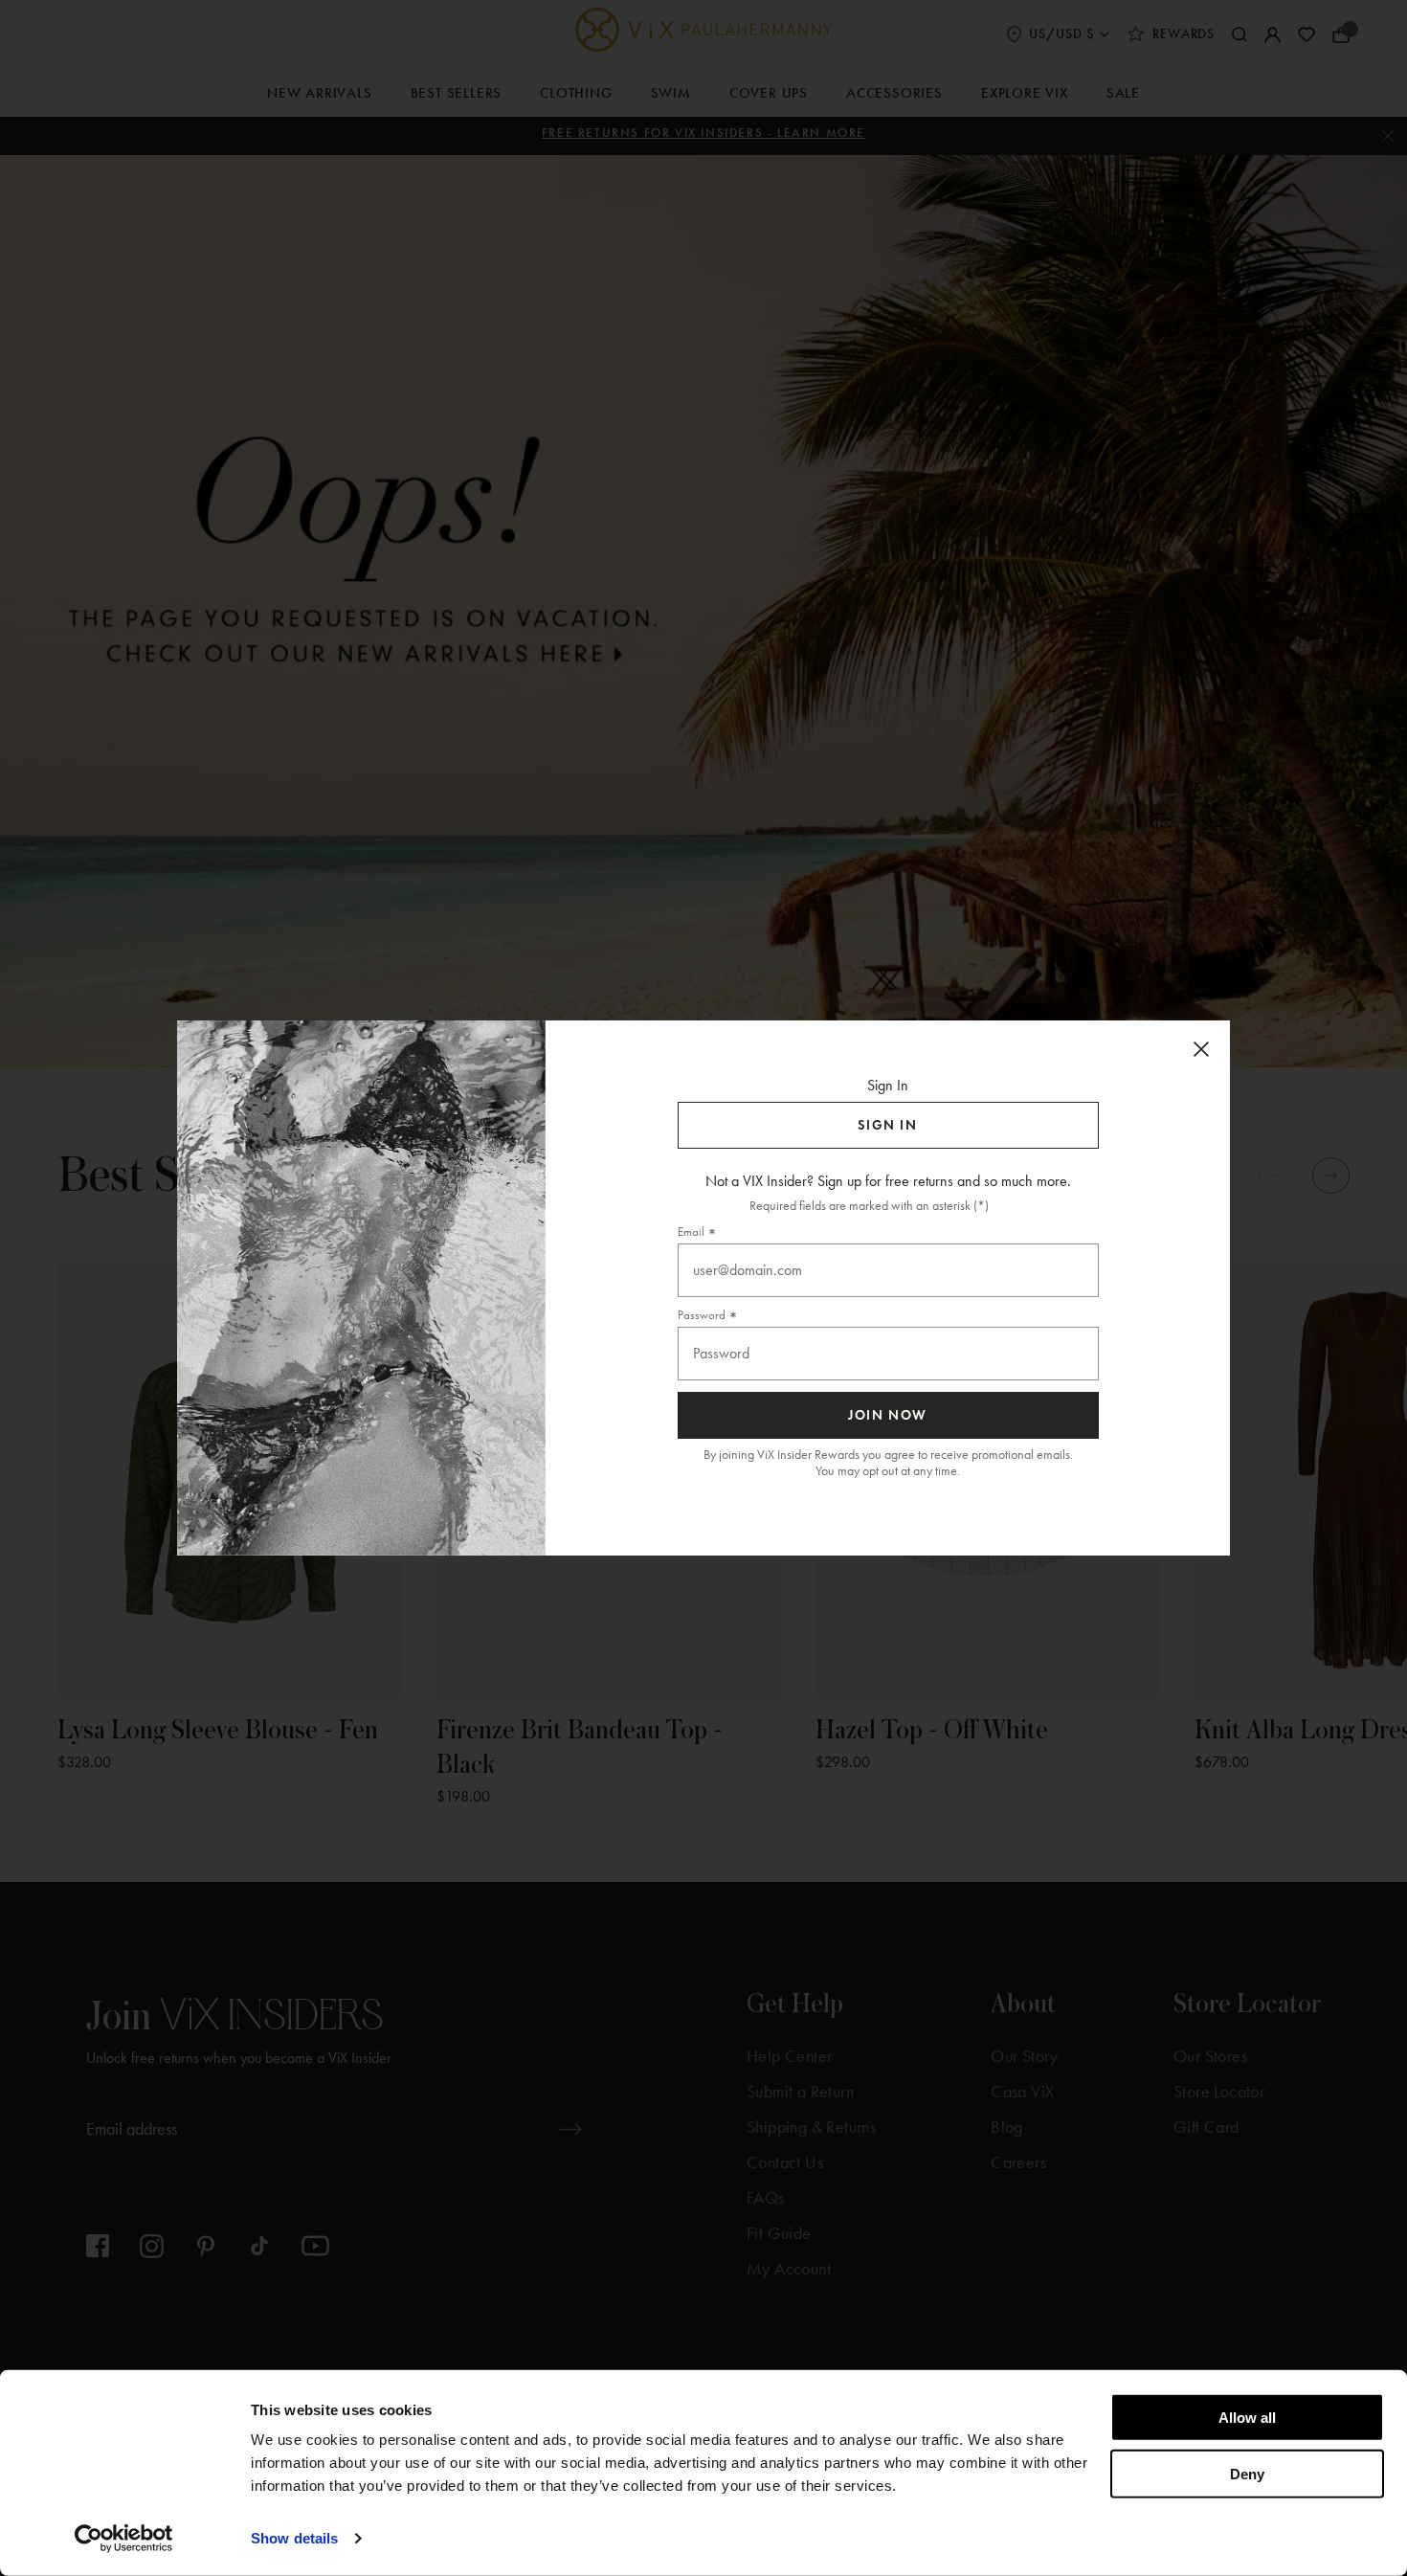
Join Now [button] (888, 1415)
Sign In (887, 1125)
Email (691, 1232)
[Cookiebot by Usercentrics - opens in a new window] (124, 2539)
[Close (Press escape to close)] (1201, 1049)
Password (702, 1315)
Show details (294, 2538)
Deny (1247, 2473)
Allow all (1247, 2418)
